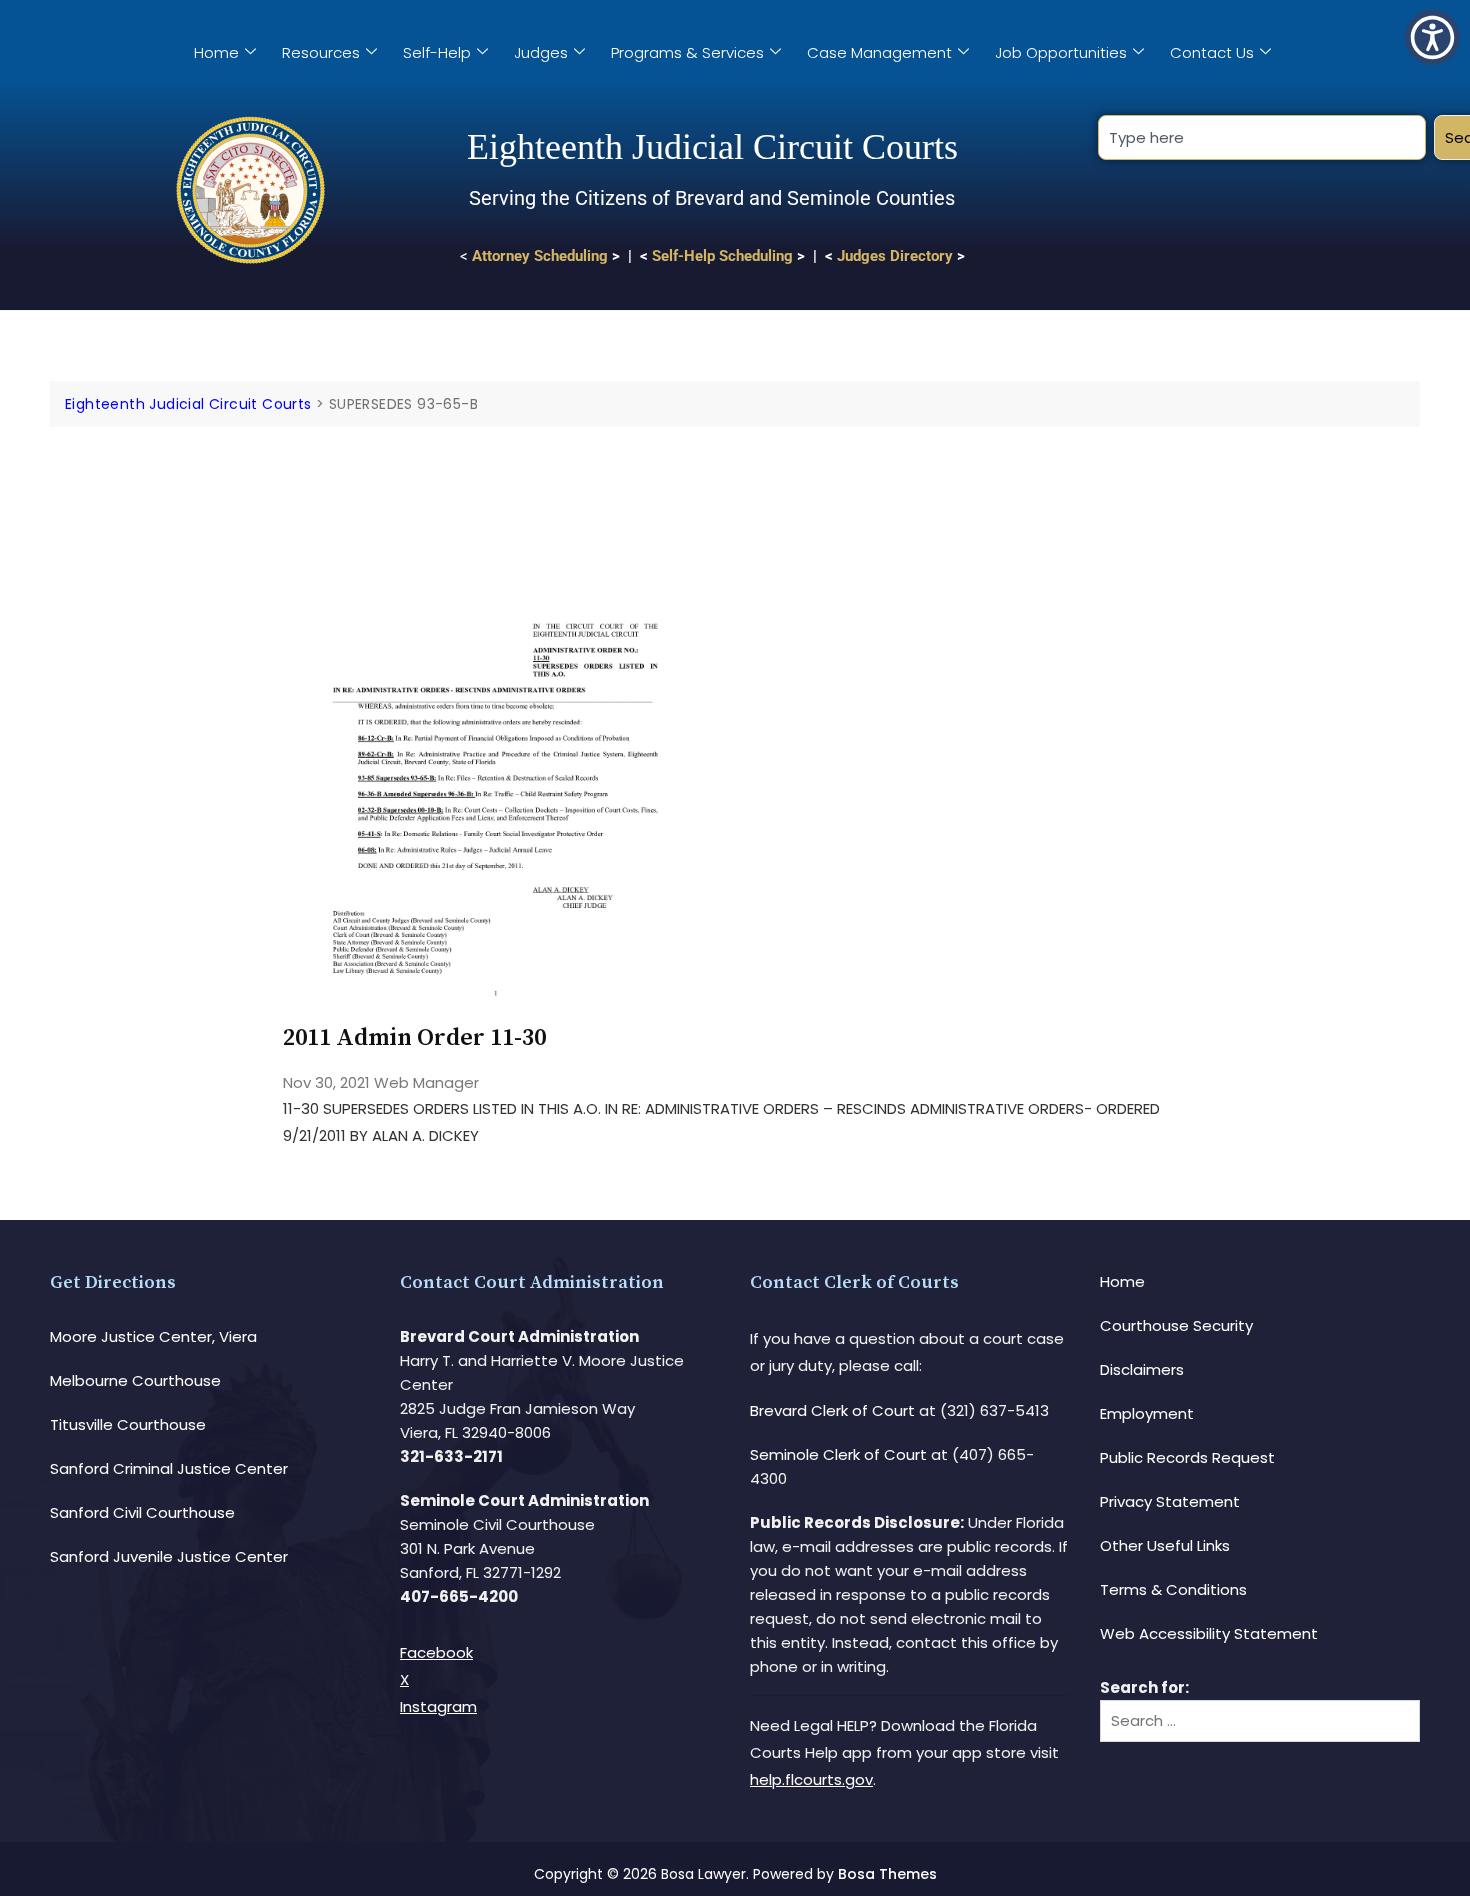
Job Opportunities (1061, 52)
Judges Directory (895, 256)
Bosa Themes (887, 1874)
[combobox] (1261, 137)
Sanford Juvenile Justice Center (169, 1556)
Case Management (879, 52)
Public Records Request (1187, 1457)
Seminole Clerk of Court (838, 1454)
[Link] (495, 483)
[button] (1432, 37)
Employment (1147, 1413)
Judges (541, 52)
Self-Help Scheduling (722, 256)
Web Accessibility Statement (1209, 1633)
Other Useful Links (1165, 1545)
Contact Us (1212, 52)
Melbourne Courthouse (135, 1380)
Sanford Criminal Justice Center (169, 1468)
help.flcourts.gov (811, 1779)
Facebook (436, 1652)
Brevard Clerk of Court (832, 1410)
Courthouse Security (1176, 1325)
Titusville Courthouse (128, 1424)
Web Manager (426, 1082)
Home (216, 52)
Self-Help (437, 52)
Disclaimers (1142, 1369)
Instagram (438, 1706)
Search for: (1144, 1687)
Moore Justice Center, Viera (153, 1336)
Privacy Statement (1170, 1501)
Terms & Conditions (1173, 1589)
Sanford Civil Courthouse (142, 1512)
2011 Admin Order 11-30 (414, 1038)
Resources (321, 52)
